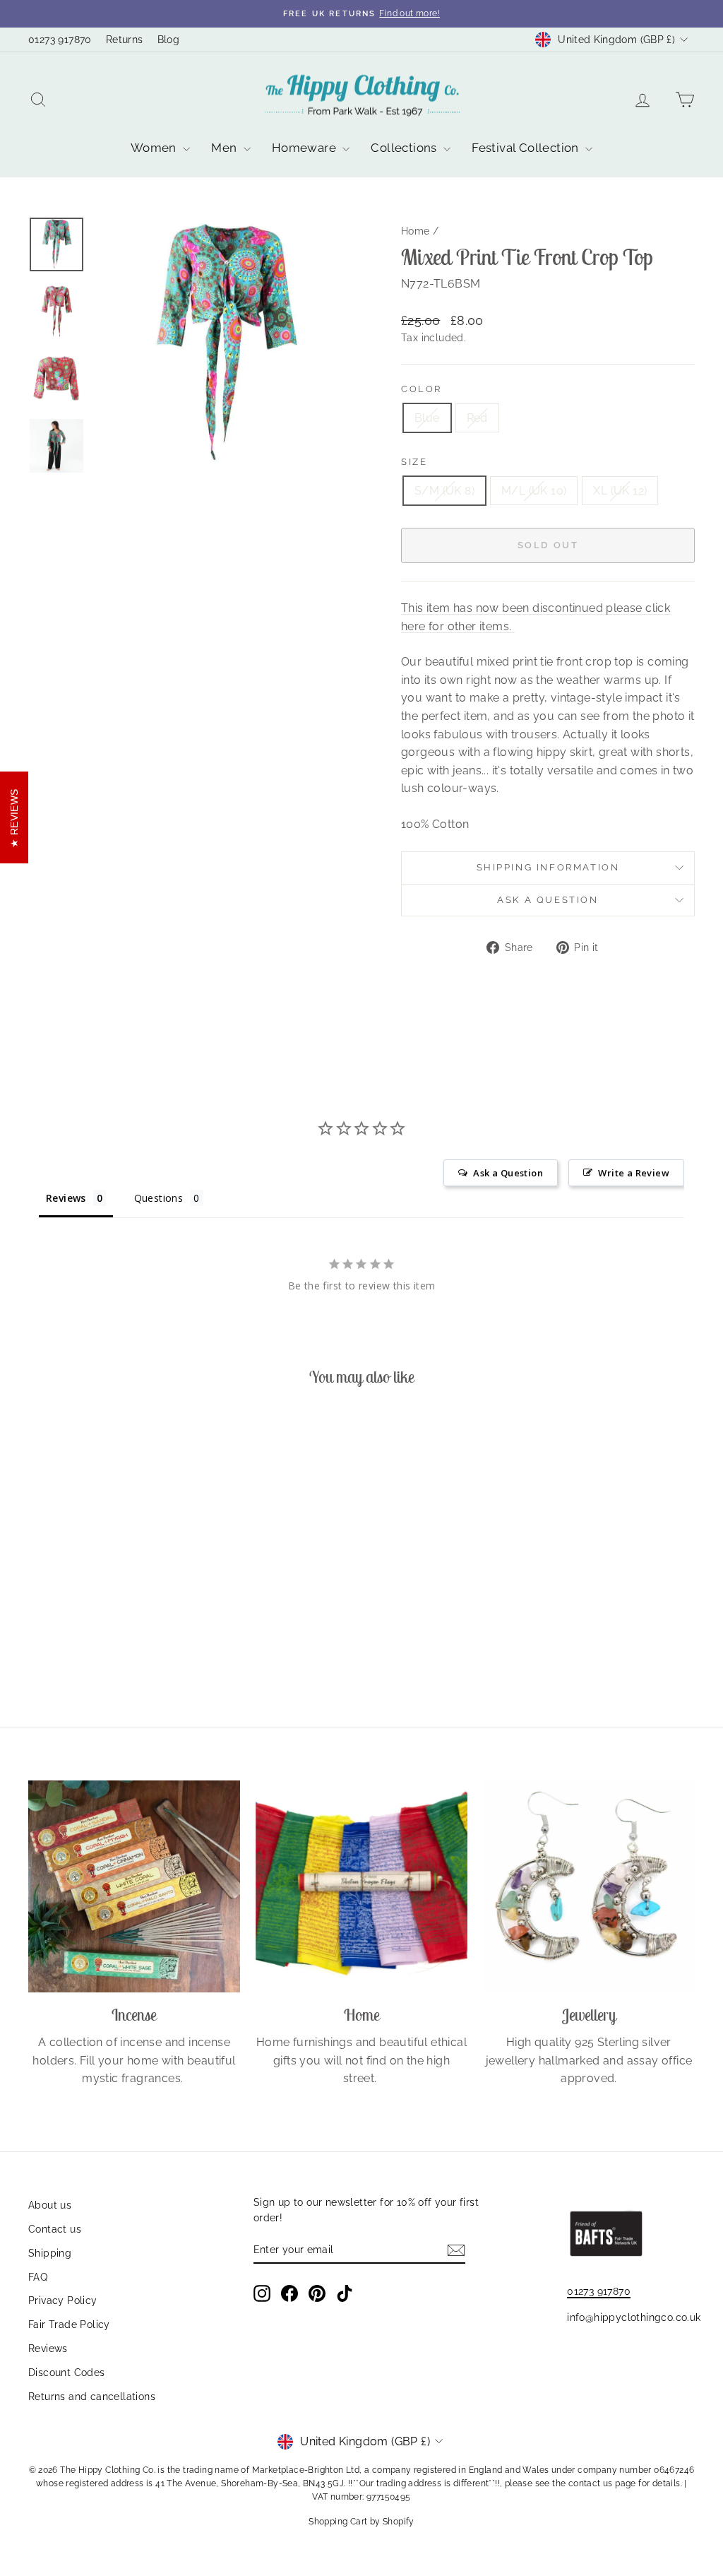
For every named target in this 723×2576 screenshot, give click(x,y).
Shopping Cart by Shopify (361, 2522)
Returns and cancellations (92, 2397)
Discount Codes (67, 2373)
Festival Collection (527, 148)
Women (155, 148)
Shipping (50, 2253)
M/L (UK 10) (534, 491)
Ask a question (548, 900)
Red (477, 418)
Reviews (48, 2348)
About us (50, 2205)
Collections (405, 148)
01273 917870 (60, 40)
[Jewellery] (589, 1886)
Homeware (306, 148)
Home (416, 231)
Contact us (55, 2229)
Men (226, 148)
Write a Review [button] (634, 1173)
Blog (169, 40)
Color (422, 389)
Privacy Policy (63, 2300)
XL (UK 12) (620, 491)
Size (414, 462)
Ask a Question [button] (508, 1173)
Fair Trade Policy (69, 2324)
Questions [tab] (159, 1198)
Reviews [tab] (66, 1198)
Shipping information (548, 867)
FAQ (38, 2277)
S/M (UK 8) (444, 491)
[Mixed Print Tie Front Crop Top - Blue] (96, 1643)
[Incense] (134, 1886)
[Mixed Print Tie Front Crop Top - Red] (115, 1643)
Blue (427, 418)
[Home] (361, 1886)
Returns (125, 40)
